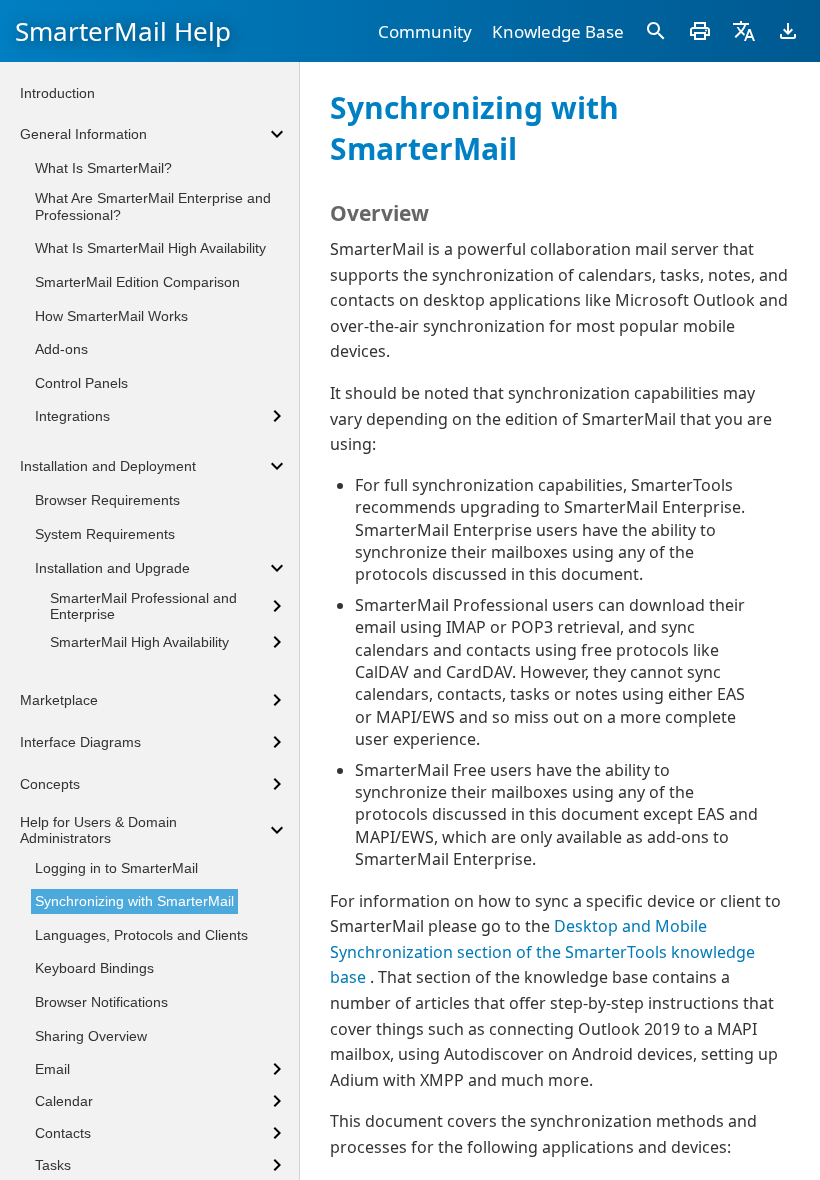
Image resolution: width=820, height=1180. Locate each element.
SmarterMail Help (123, 31)
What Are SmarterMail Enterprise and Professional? (153, 206)
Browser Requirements (107, 500)
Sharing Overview (91, 1036)
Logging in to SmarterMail (116, 868)
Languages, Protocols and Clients (141, 935)
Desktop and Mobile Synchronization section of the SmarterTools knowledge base (542, 951)
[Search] (656, 31)
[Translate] (744, 31)
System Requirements (105, 534)
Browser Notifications (101, 1002)
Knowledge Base (558, 31)
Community (425, 31)
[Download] (788, 31)
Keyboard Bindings (94, 968)
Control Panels (81, 383)
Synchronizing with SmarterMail (134, 901)
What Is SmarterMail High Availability (150, 248)
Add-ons (61, 349)
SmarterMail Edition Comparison (137, 282)
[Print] (700, 31)
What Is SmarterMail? (103, 168)
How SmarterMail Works (111, 316)
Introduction (57, 93)
